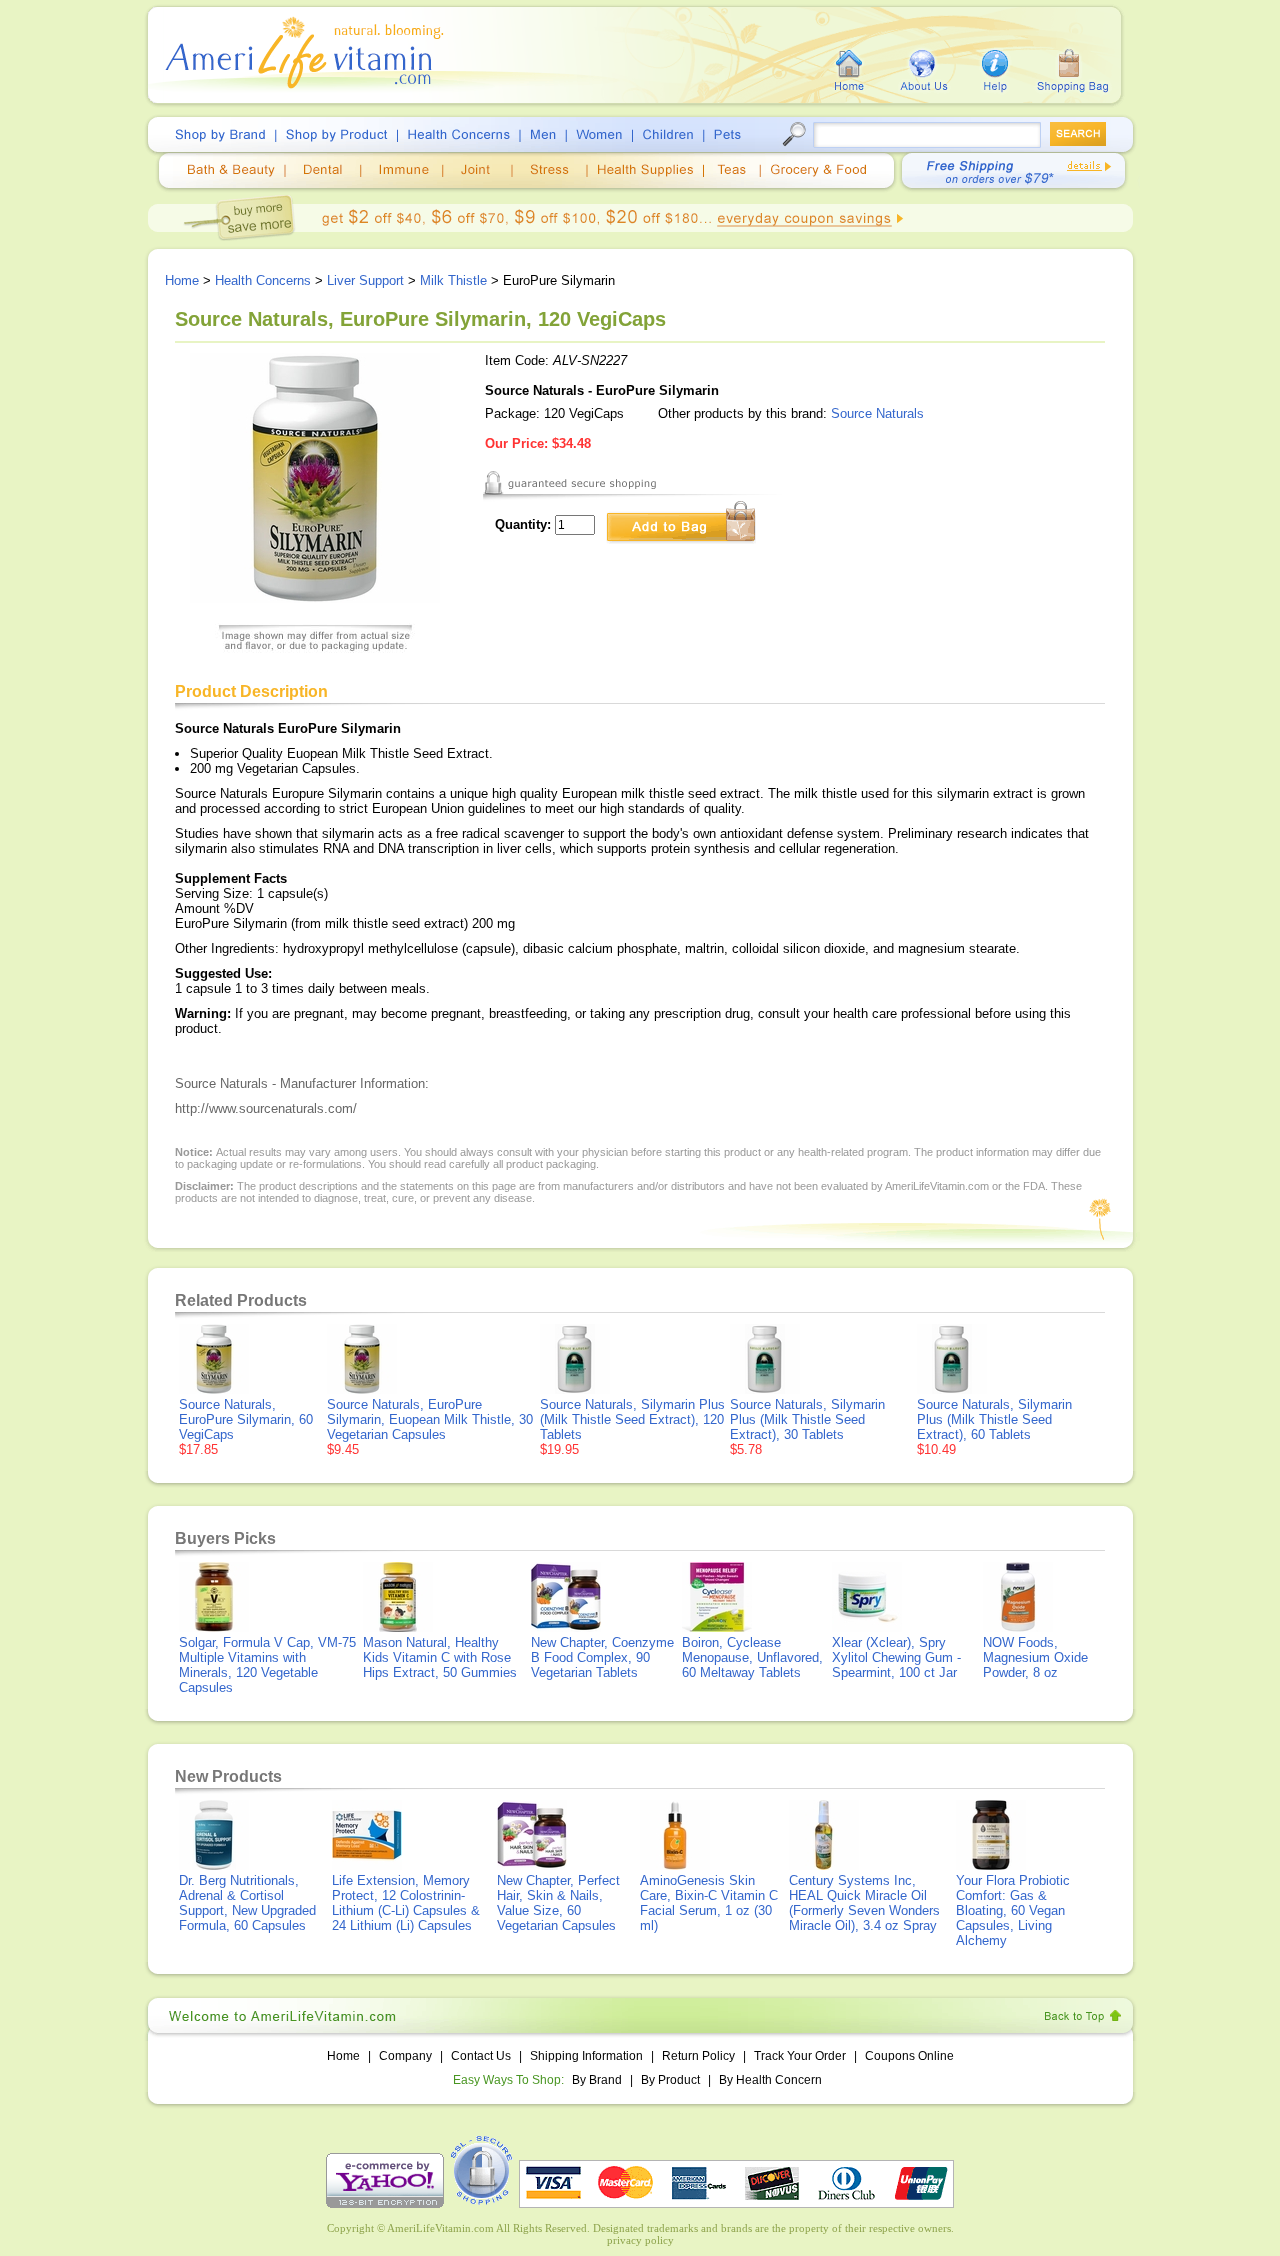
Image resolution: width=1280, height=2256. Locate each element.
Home (182, 280)
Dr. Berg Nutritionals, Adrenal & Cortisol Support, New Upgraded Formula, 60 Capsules (247, 1903)
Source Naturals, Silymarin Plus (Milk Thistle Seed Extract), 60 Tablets (994, 1419)
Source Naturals (877, 413)
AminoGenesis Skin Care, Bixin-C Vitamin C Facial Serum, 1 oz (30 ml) (709, 1903)
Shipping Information (586, 2056)
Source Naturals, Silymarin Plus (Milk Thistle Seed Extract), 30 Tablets (807, 1419)
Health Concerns (263, 280)
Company (405, 2056)
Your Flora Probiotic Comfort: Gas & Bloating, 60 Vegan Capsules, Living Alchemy (1013, 1910)
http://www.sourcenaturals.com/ (266, 1108)
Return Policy (698, 2056)
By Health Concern (770, 2080)
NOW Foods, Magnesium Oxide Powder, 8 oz (1035, 1657)
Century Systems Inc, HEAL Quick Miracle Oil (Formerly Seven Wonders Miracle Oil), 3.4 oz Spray (864, 1903)
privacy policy (640, 2240)
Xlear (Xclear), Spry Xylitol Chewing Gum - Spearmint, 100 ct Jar (896, 1657)
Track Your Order (800, 2056)
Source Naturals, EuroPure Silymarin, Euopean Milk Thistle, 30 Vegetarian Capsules (430, 1419)
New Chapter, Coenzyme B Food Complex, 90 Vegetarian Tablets (602, 1657)
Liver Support (365, 280)
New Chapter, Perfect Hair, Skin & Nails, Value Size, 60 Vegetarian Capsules (558, 1903)
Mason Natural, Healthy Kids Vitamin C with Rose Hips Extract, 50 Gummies (440, 1657)
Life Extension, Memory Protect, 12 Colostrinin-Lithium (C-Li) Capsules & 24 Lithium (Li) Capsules (406, 1903)
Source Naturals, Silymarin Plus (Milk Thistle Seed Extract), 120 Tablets (632, 1419)
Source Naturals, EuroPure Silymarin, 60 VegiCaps (246, 1419)
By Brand (597, 2080)
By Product (672, 2080)
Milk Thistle (453, 280)
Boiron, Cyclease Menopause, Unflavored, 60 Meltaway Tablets (752, 1657)
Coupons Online (909, 2056)
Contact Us (481, 2056)
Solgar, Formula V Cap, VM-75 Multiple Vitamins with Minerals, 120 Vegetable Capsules (267, 1665)
